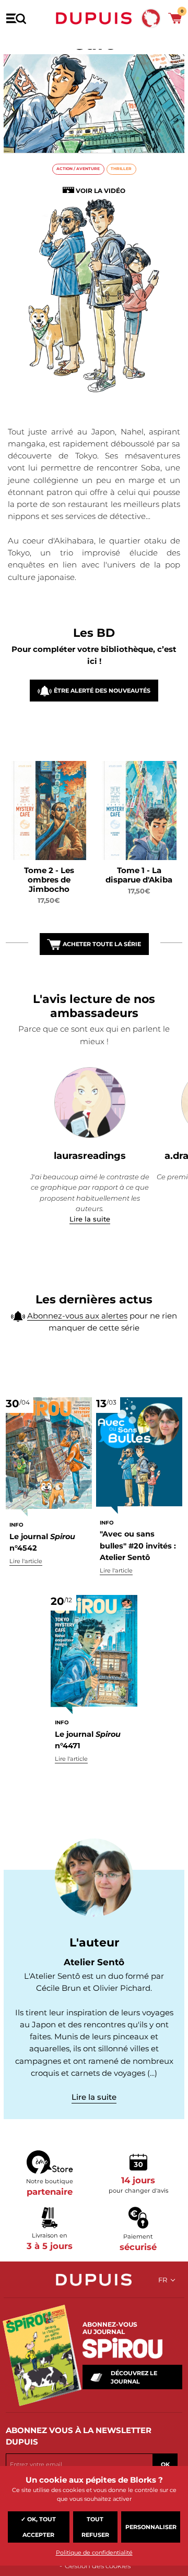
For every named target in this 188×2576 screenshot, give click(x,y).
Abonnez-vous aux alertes (77, 1316)
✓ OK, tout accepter (38, 2527)
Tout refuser (95, 2527)
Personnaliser (151, 2527)
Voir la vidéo (101, 191)
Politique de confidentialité (94, 2553)
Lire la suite (90, 1219)
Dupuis (94, 18)
